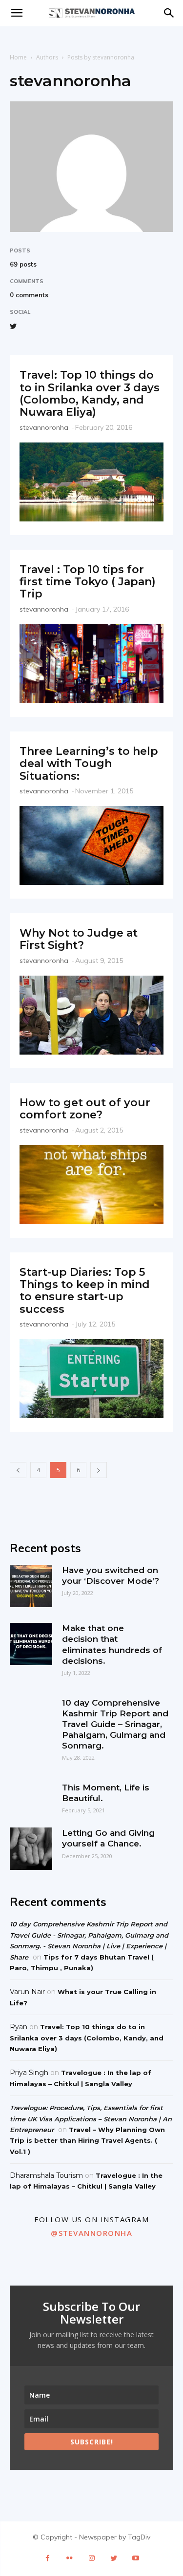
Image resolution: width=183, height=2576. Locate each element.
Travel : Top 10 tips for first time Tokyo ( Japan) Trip (88, 582)
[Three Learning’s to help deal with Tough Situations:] (91, 846)
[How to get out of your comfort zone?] (91, 1185)
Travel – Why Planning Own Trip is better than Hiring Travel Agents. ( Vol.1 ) (87, 2141)
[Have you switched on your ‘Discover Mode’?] (31, 1586)
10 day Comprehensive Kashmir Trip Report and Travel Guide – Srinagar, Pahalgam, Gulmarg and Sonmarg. (115, 1724)
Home (18, 57)
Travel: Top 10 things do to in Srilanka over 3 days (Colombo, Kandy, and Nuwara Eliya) (90, 394)
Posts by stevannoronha (101, 57)
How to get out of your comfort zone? (85, 1109)
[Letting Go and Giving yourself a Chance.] (31, 1849)
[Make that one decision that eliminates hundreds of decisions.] (31, 1644)
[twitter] (13, 324)
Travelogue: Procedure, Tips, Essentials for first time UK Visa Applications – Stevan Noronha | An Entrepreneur (91, 2119)
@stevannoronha (91, 2233)
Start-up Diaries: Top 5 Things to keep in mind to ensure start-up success (85, 1291)
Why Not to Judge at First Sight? (79, 939)
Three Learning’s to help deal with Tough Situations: (89, 764)
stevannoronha (44, 427)
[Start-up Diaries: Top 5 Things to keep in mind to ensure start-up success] (91, 1379)
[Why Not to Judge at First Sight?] (91, 1015)
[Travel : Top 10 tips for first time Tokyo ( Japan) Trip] (91, 664)
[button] (169, 13)
